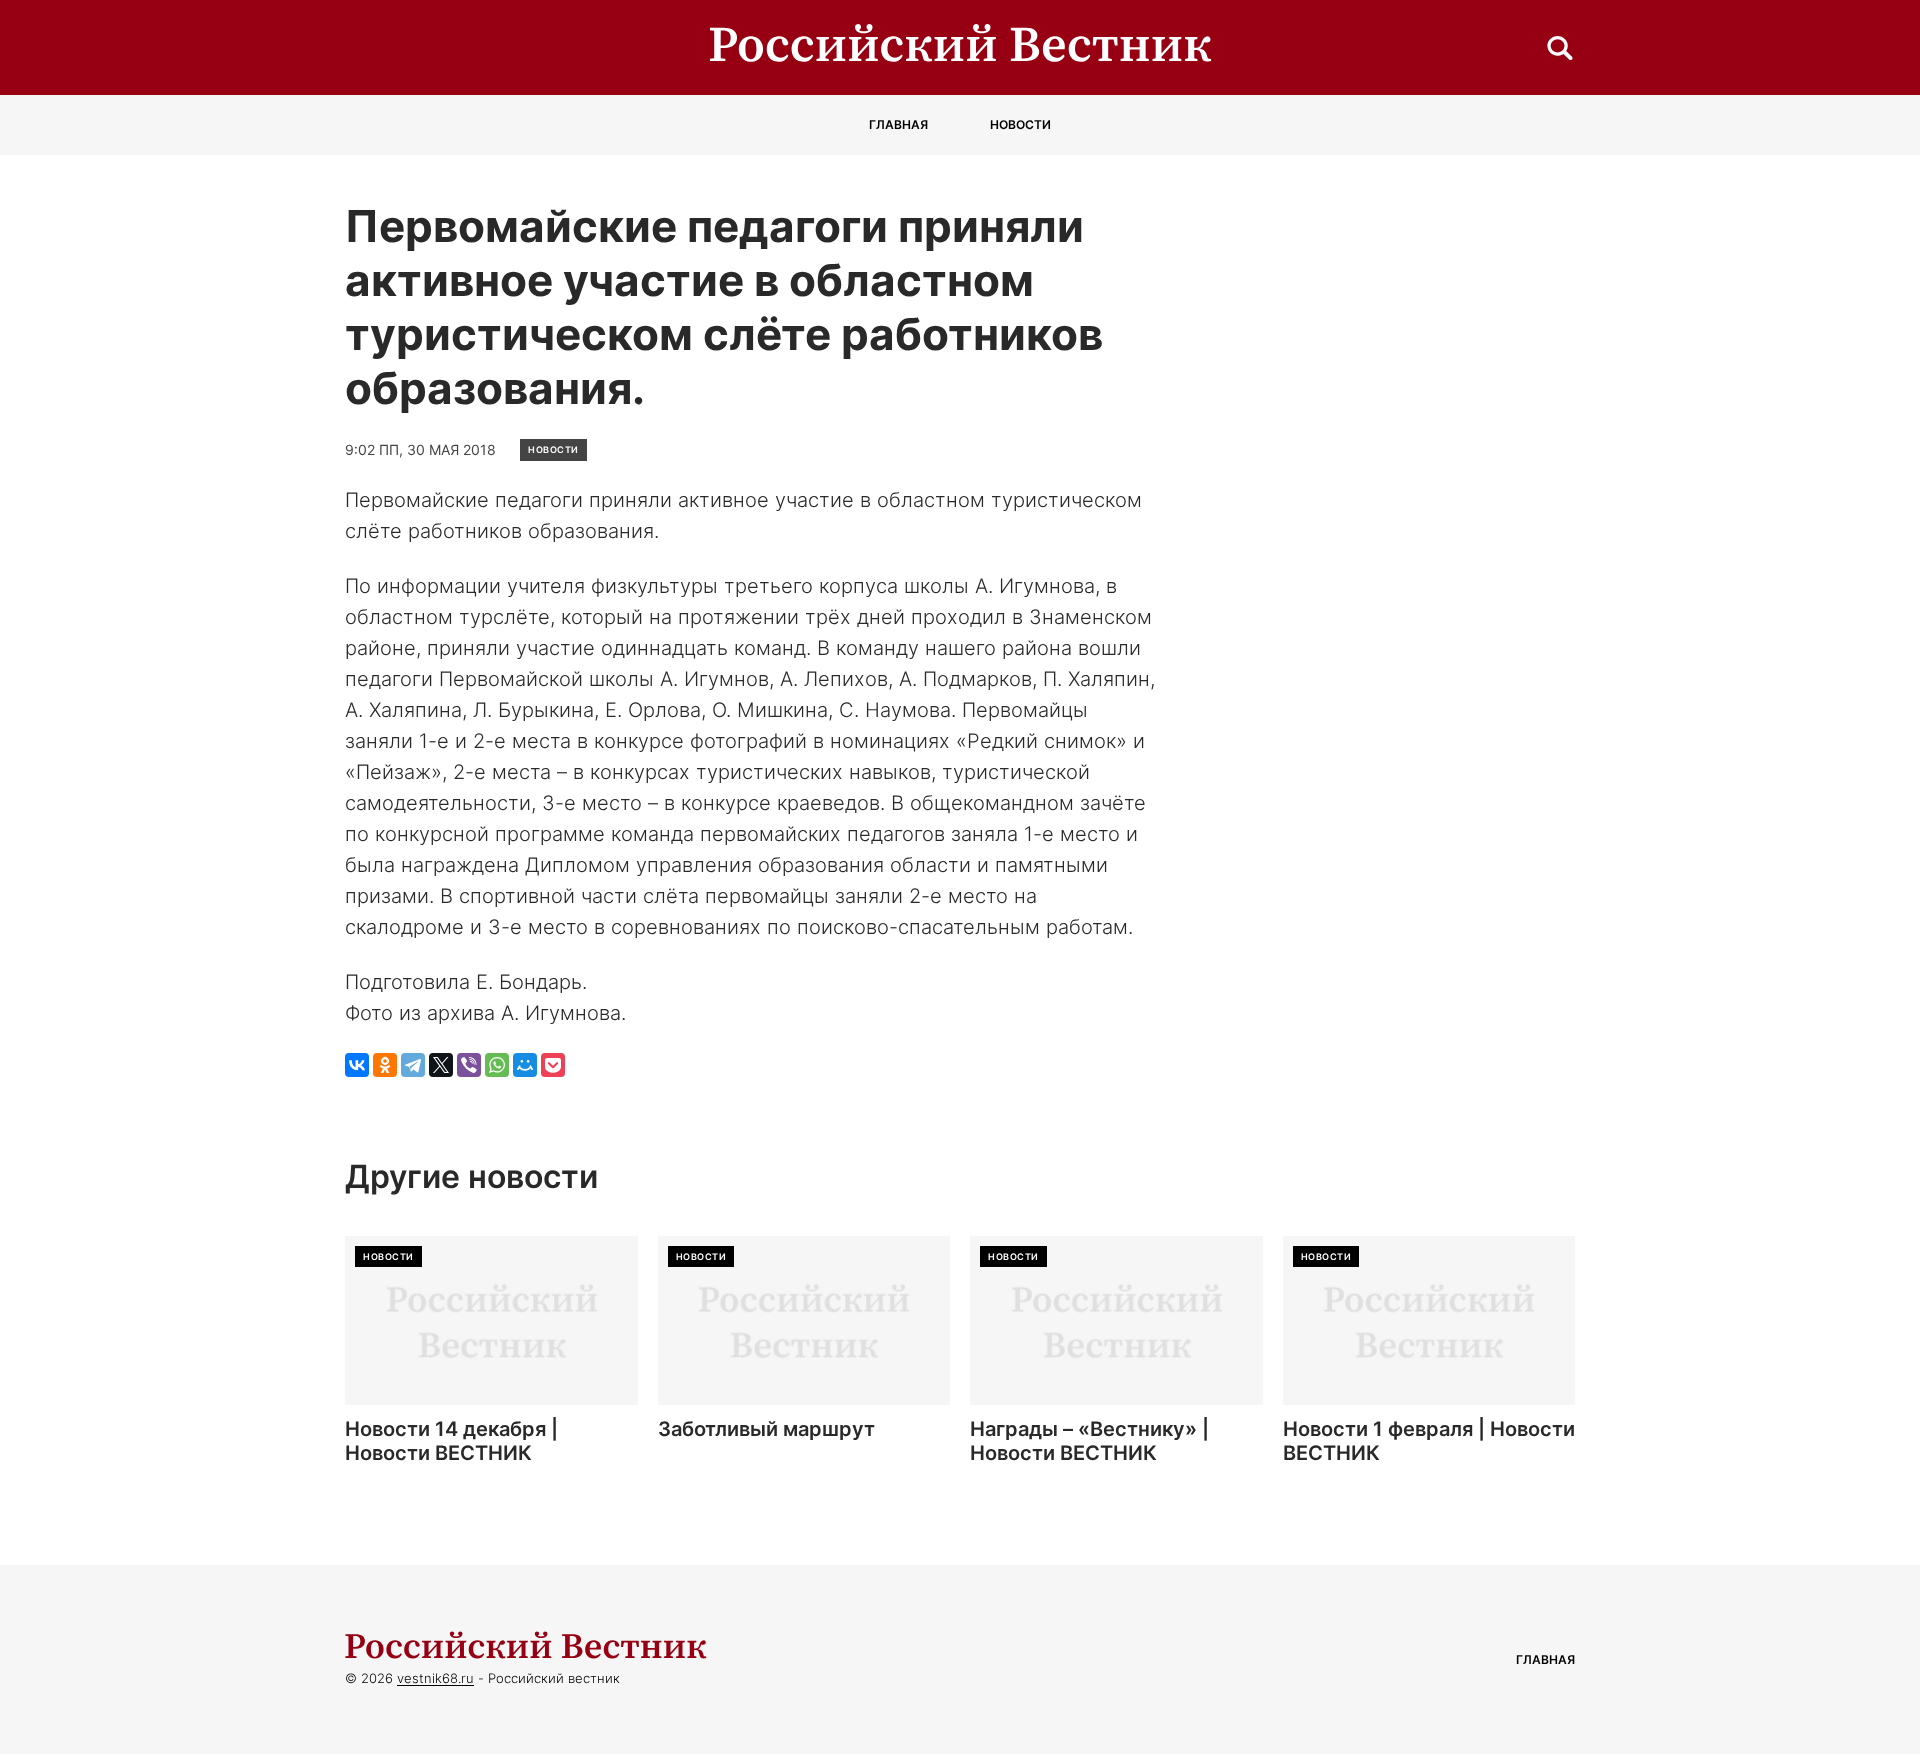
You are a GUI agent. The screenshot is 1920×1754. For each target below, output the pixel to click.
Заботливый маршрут (766, 1429)
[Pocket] (553, 1065)
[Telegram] (413, 1065)
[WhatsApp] (497, 1065)
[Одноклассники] (385, 1065)
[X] (441, 1065)
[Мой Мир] (525, 1065)
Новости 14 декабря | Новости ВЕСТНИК (451, 1441)
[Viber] (469, 1065)
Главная (898, 124)
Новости (1020, 124)
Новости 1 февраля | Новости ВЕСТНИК (1429, 1441)
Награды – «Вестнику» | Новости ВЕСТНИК (1089, 1441)
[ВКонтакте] (357, 1065)
